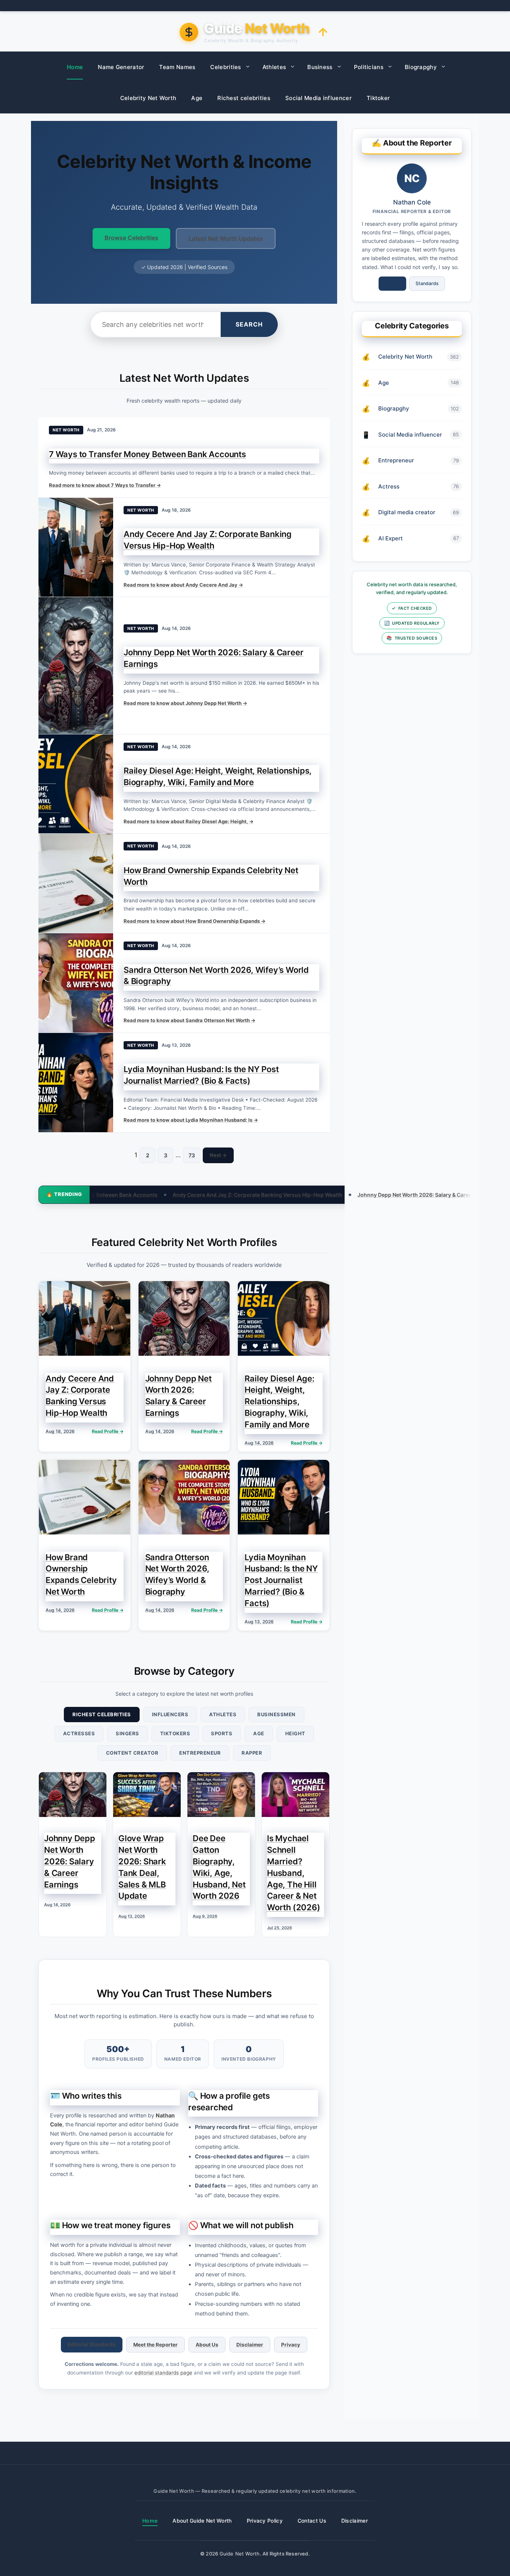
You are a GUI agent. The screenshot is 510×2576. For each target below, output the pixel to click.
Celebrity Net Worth (148, 98)
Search (249, 324)
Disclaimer (250, 2345)
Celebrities (226, 67)
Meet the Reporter (156, 2345)
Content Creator (132, 1753)
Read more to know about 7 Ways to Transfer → (105, 485)
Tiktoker (378, 98)
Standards (427, 283)
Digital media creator (407, 512)
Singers (127, 1733)
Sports (222, 1733)
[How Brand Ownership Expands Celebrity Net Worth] (76, 883)
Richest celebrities (244, 98)
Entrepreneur (200, 1753)
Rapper (252, 1753)
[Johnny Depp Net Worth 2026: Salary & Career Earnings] (76, 665)
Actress (389, 486)
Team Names (177, 67)
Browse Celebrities (131, 238)
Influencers (170, 1714)
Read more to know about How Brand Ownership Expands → (195, 921)
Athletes (274, 67)
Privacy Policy (265, 2521)
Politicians (369, 67)
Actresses (79, 1733)
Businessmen (276, 1714)
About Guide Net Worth (202, 2521)
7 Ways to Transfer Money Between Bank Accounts (147, 454)
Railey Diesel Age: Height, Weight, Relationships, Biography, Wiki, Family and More (140, 1195)
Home (75, 67)
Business (320, 67)
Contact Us (312, 2521)
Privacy (291, 2345)
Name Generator (121, 67)
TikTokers (175, 1733)
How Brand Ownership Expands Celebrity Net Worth (325, 1195)
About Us (207, 2345)
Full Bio (392, 283)
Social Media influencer (318, 98)
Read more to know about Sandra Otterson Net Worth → (189, 1020)
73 (192, 1155)
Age (197, 98)
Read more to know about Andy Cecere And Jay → (183, 585)
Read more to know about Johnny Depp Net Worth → (185, 703)
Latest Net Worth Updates (226, 238)
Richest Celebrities (102, 1714)
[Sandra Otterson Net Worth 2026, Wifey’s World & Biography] (76, 983)
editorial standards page (163, 2373)
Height (295, 1733)
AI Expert (391, 538)
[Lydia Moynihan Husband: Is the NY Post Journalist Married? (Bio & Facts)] (76, 1083)
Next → (218, 1155)
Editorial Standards (92, 2344)
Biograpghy (421, 67)
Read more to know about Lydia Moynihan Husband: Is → (191, 1120)
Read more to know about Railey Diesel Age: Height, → (189, 821)
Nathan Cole (412, 202)
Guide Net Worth (240, 2554)
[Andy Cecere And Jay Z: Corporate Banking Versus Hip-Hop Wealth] (76, 547)
